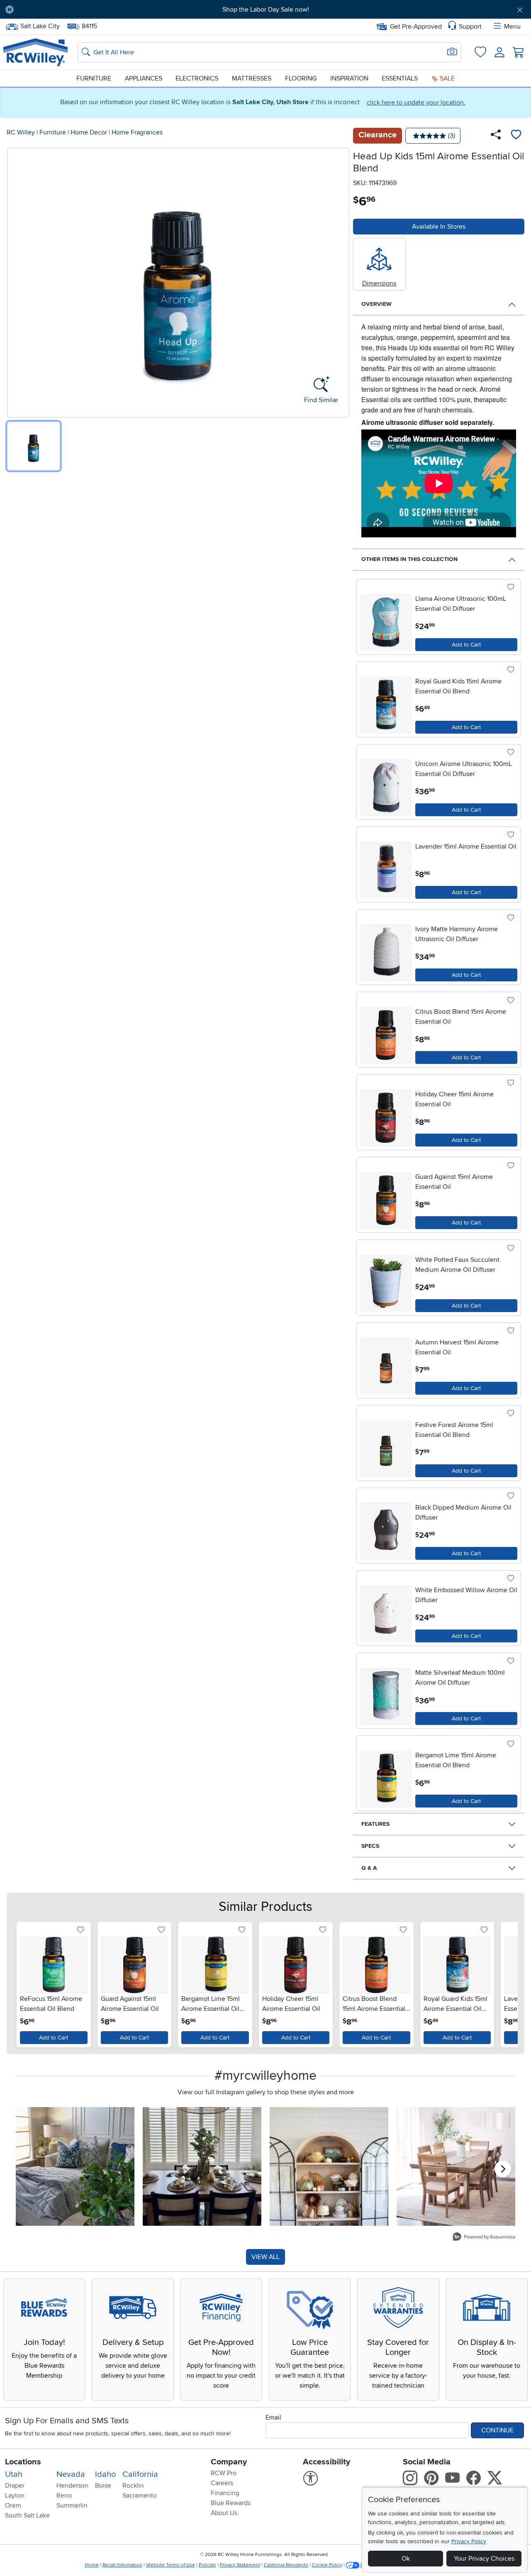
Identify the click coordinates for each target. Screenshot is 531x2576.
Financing (225, 2493)
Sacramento (140, 2495)
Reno (64, 2495)
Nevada (71, 2474)
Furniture (94, 78)
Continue (497, 2430)
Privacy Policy (469, 2541)
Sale (446, 78)
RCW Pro (224, 2473)
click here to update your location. (416, 102)
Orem (13, 2505)
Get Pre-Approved (416, 27)
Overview (376, 304)
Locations (23, 2462)
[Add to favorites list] (516, 136)
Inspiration (349, 78)
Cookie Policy (327, 2565)
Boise (103, 2486)
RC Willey (21, 132)
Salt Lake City (40, 25)
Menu (512, 27)
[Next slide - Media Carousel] (503, 2169)
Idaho (105, 2474)
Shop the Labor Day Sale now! (266, 10)
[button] (61, 10)
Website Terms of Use (171, 2565)
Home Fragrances (137, 132)
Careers (222, 2483)
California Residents (286, 2565)
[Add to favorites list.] (510, 588)
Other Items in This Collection (409, 559)
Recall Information (122, 2565)
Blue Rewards (231, 2503)
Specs (370, 1846)
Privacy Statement (240, 2565)
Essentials (400, 78)
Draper (15, 2486)
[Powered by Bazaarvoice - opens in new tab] (484, 2238)
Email (273, 2417)
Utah (14, 2474)
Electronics (197, 78)
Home (92, 2565)
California (140, 2474)
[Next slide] (506, 1983)
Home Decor (89, 132)
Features (375, 1824)
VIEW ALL (265, 2257)
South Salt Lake (27, 2515)
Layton (15, 2495)
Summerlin (72, 2505)
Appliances (144, 78)
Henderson (72, 2486)
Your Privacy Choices (484, 2559)
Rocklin (133, 2486)
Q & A (369, 1868)
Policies (207, 2565)
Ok (406, 2559)
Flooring (301, 78)
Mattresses (252, 78)
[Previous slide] (25, 1983)
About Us (224, 2513)
